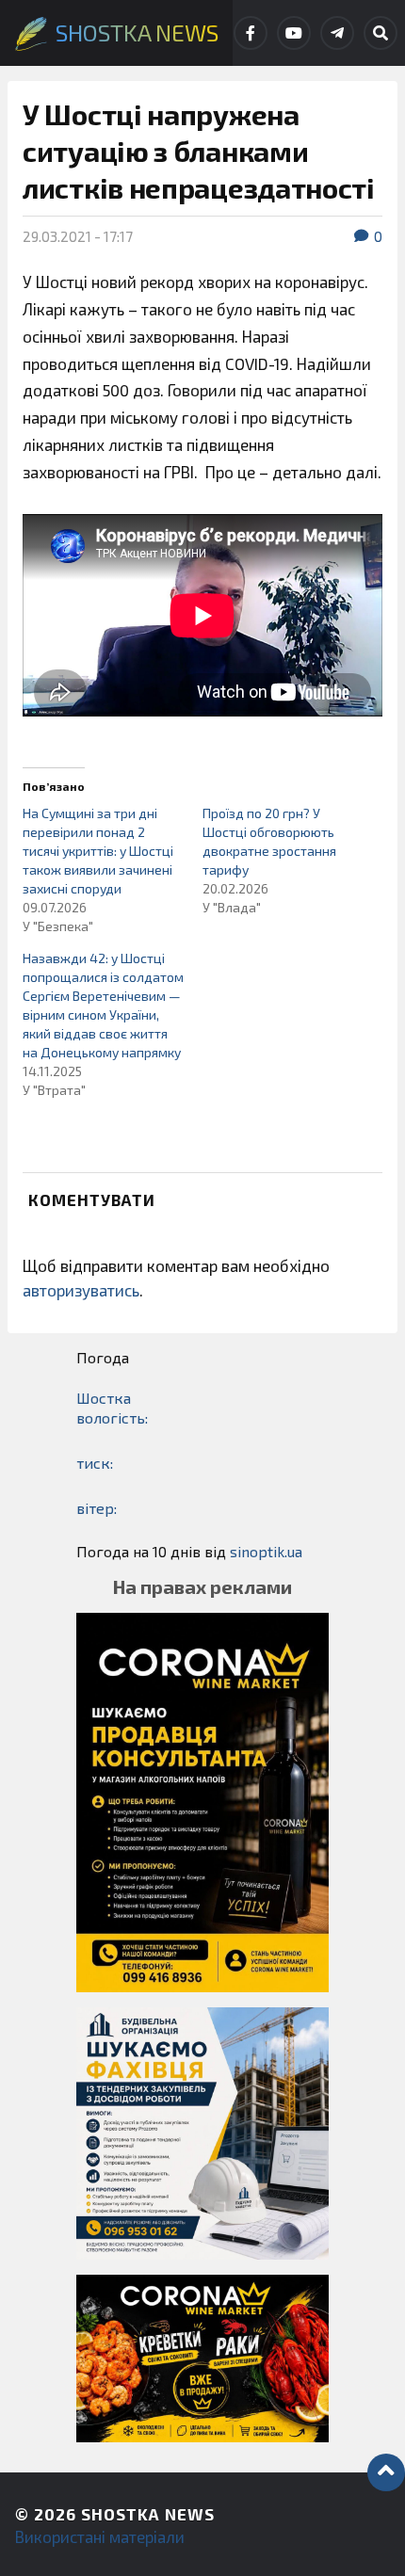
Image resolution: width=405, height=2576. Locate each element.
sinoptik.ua (266, 1551)
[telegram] (337, 33)
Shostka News (148, 2514)
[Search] (381, 33)
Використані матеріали (100, 2536)
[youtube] (294, 33)
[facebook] (251, 33)
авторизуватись (81, 1290)
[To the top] (386, 2472)
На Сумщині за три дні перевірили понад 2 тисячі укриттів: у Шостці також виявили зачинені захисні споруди (98, 851)
